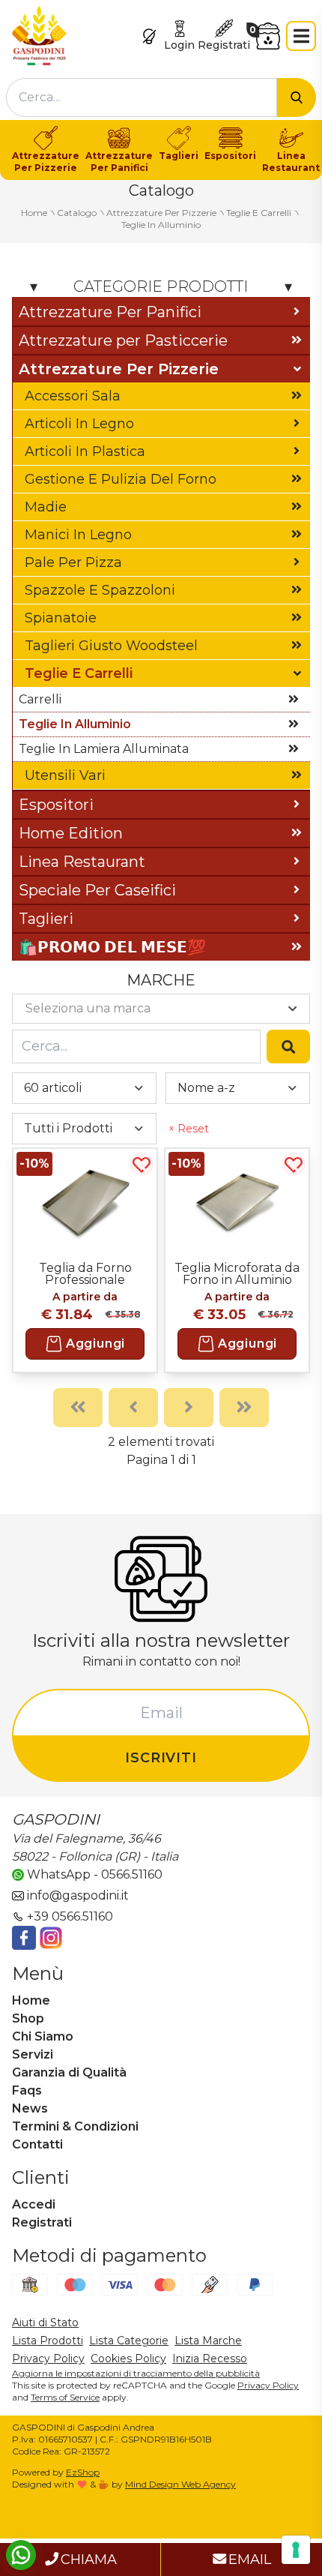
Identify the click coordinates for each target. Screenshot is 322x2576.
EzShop (83, 2472)
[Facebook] (24, 1938)
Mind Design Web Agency (180, 2484)
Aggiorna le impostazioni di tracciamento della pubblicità (136, 2373)
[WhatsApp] (21, 2555)
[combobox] (142, 97)
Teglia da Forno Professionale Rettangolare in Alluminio (85, 1273)
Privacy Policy (268, 2385)
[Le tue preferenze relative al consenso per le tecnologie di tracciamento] (296, 2550)
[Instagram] (51, 1938)
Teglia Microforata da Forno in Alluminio (237, 1273)
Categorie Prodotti (161, 286)
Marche (161, 980)
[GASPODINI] (39, 35)
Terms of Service (65, 2397)
